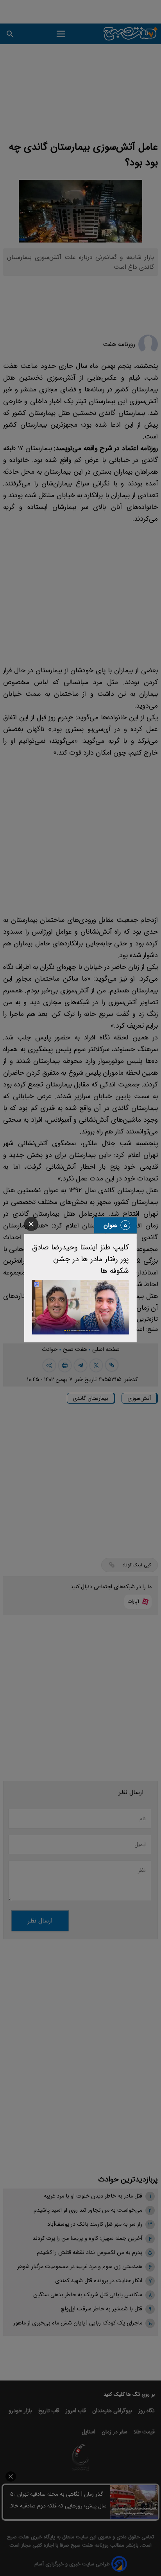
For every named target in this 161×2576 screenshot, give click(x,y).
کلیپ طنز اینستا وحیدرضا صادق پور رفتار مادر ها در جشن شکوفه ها (80, 1259)
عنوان (110, 1225)
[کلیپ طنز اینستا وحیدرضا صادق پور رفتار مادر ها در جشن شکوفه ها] (80, 1307)
